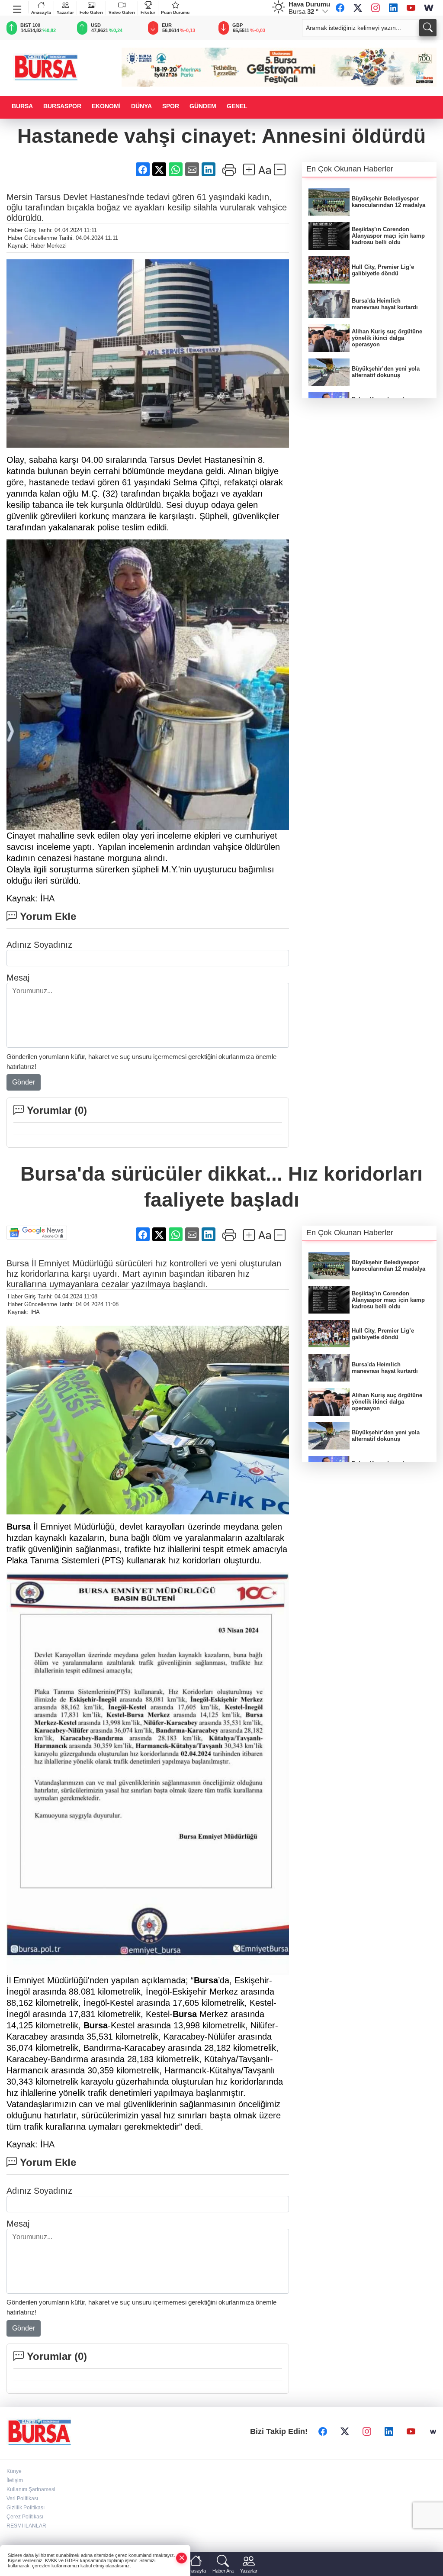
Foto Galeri (91, 12)
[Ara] (428, 28)
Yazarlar (65, 12)
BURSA (22, 106)
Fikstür (148, 12)
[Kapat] (182, 2558)
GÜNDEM (203, 106)
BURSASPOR (62, 106)
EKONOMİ (106, 106)
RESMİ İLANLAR (26, 2526)
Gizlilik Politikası (26, 2508)
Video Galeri (122, 12)
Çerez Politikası (25, 2517)
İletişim (15, 2480)
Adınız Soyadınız (39, 945)
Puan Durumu (175, 12)
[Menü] (18, 7)
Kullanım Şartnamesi (31, 2489)
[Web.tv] (429, 8)
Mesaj (18, 978)
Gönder (24, 1082)
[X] (358, 8)
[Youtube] (411, 8)
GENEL (237, 106)
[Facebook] (340, 8)
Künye (14, 2471)
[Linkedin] (393, 8)
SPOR (171, 106)
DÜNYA (141, 106)
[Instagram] (376, 8)
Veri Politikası (22, 2499)
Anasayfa (41, 12)
